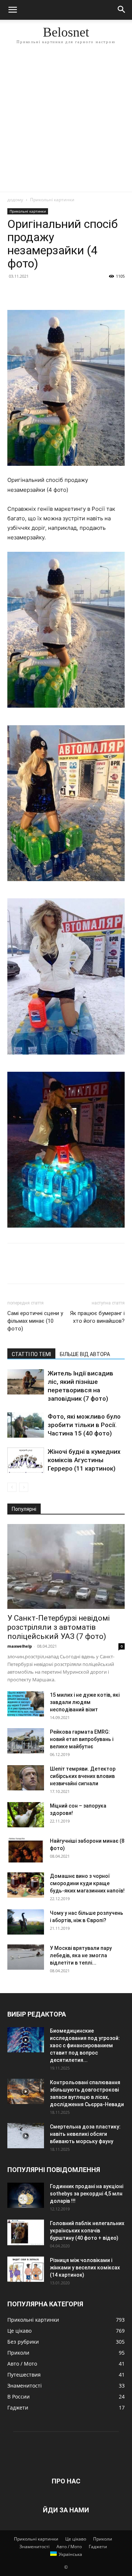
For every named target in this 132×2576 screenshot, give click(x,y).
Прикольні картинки (52, 200)
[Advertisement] (66, 122)
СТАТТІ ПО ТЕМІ (31, 1354)
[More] (82, 293)
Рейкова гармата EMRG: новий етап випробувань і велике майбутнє (82, 1739)
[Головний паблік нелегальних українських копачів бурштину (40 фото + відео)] (26, 2232)
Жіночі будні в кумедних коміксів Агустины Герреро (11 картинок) (84, 1460)
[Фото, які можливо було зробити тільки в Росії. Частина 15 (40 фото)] (26, 1425)
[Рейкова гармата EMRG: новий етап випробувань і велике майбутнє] (26, 1741)
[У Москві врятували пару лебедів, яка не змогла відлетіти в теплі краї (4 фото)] (26, 1957)
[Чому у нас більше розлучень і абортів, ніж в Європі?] (26, 1922)
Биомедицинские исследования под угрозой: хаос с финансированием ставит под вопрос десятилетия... (85, 2045)
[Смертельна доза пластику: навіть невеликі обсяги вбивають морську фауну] (26, 2136)
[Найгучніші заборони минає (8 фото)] (26, 1850)
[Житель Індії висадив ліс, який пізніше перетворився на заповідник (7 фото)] (26, 1382)
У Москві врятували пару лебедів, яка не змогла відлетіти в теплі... (81, 1955)
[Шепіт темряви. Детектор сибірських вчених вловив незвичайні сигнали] (26, 1778)
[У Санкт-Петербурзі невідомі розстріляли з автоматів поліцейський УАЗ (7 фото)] (66, 1566)
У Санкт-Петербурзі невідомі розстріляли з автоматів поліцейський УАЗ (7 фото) (58, 1627)
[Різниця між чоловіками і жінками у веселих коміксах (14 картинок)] (26, 2269)
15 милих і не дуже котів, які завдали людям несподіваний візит (85, 1702)
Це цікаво (76, 2539)
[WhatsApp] (65, 293)
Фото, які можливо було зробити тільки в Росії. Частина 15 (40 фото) (84, 1425)
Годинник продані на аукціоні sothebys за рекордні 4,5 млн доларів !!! (87, 2194)
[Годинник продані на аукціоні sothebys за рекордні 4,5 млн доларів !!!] (26, 2195)
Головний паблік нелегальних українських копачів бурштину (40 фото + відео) (87, 2231)
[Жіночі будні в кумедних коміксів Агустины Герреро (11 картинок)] (26, 1460)
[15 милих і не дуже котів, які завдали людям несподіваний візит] (26, 1704)
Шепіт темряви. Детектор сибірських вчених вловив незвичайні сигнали (83, 1776)
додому (15, 200)
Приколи (103, 2539)
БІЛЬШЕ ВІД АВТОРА (85, 1354)
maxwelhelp (20, 1646)
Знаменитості (34, 2547)
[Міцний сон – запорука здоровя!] (26, 1815)
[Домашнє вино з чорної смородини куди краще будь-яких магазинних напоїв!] (26, 1885)
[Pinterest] (48, 293)
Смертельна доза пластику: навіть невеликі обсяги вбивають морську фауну (85, 2134)
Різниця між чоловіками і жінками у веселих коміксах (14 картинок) (85, 2268)
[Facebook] (15, 293)
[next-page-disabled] (24, 1487)
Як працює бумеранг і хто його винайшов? (97, 1317)
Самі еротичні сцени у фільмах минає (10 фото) (35, 1321)
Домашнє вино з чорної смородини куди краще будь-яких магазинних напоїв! (87, 1883)
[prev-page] (12, 1487)
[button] (12, 10)
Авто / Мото (69, 2547)
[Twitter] (32, 293)
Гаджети (98, 2547)
